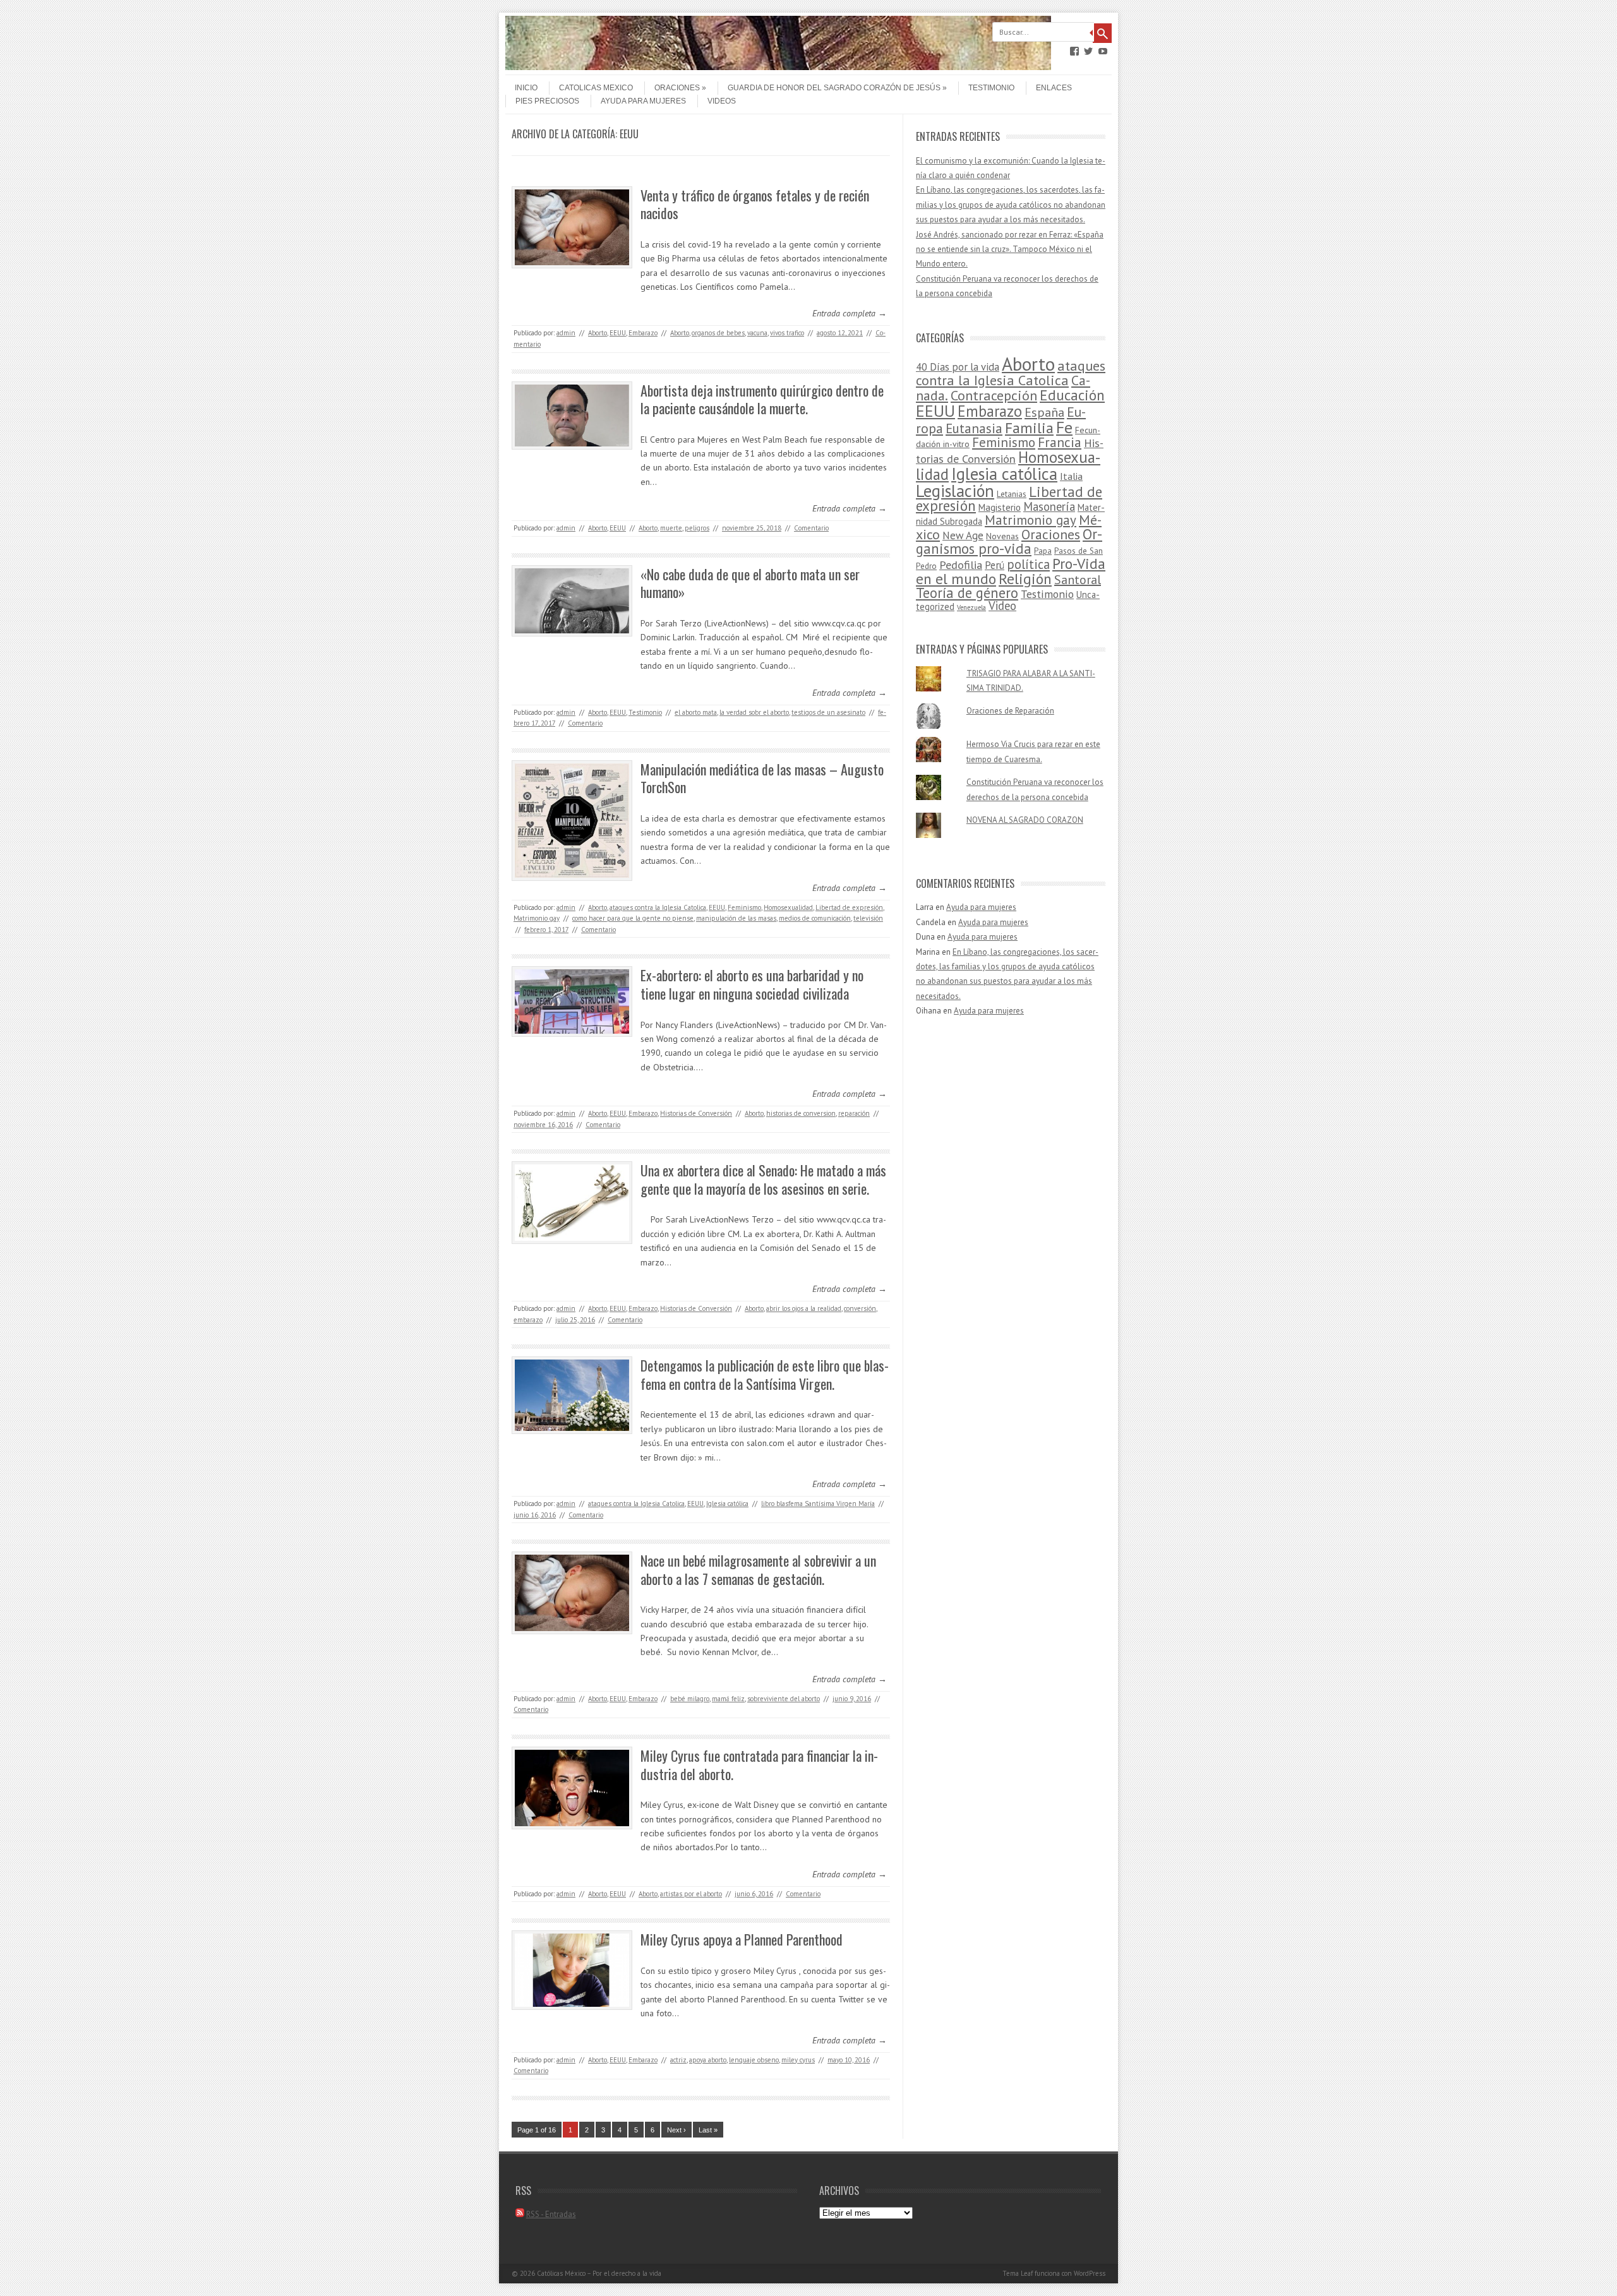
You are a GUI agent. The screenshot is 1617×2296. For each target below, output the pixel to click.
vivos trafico (787, 333)
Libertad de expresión (849, 907)
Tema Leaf (1018, 2273)
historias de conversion (801, 1113)
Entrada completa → (850, 313)
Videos (722, 101)
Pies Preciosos (547, 101)
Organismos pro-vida (1009, 541)
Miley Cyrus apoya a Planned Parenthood (742, 1939)
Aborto (598, 333)
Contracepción (994, 395)
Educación (1072, 395)
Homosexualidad (788, 907)
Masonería (1049, 506)
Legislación (955, 491)
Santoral (1078, 580)
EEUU (618, 333)
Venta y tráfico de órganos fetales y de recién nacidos (755, 204)
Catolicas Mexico (596, 88)
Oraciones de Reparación (1010, 711)
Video (1002, 606)
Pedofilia (961, 565)
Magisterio (1000, 507)
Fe (1064, 427)
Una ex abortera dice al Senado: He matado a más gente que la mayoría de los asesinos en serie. (763, 1179)
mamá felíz (728, 1699)
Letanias (1012, 494)
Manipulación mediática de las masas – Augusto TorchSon (762, 778)
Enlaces (1054, 88)
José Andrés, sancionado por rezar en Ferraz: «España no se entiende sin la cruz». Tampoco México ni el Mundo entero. (1010, 249)
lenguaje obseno (754, 2060)
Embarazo (643, 333)
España (1044, 412)
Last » (708, 2130)
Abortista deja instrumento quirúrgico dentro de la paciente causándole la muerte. (762, 399)
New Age (963, 535)
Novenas (1002, 536)
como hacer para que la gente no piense (633, 918)
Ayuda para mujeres (643, 101)
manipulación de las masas (736, 918)
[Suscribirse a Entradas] (520, 2214)
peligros (697, 528)
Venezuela (971, 607)
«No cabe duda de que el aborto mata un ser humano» (750, 583)
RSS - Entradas (551, 2214)
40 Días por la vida (958, 367)
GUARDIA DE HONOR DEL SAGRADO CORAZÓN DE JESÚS (834, 88)
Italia (1071, 476)
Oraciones (677, 88)
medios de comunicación (815, 918)
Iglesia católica (727, 1504)
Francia (1060, 442)
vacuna (757, 333)
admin (566, 333)
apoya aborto (708, 2060)
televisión (868, 918)
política (1028, 564)
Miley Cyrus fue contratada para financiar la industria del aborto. (759, 1765)
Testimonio (991, 88)
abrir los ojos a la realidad (804, 1308)
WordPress (1090, 2273)
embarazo (528, 1320)
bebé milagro (690, 1699)
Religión (1025, 578)
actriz (678, 2060)
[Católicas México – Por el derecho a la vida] (778, 67)
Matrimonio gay (537, 918)
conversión (860, 1308)
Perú (995, 565)
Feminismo (744, 907)
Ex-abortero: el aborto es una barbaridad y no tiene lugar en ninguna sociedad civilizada (752, 984)
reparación (854, 1113)
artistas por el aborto (691, 1894)
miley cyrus (798, 2060)
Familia (1029, 428)
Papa (1043, 551)
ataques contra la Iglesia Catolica (658, 907)
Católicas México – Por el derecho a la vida (599, 2273)
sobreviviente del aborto (784, 1699)
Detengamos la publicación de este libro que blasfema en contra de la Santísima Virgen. (765, 1374)
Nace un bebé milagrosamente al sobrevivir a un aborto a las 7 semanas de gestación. (758, 1570)
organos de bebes (718, 333)
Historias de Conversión (696, 1113)
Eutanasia (974, 428)
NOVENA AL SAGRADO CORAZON (1025, 820)
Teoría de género (967, 593)
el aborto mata (696, 712)
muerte (671, 528)
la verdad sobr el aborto (754, 712)
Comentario (811, 528)
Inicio (526, 88)
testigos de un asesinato (828, 712)
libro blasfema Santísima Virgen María (818, 1504)
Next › (676, 2130)
